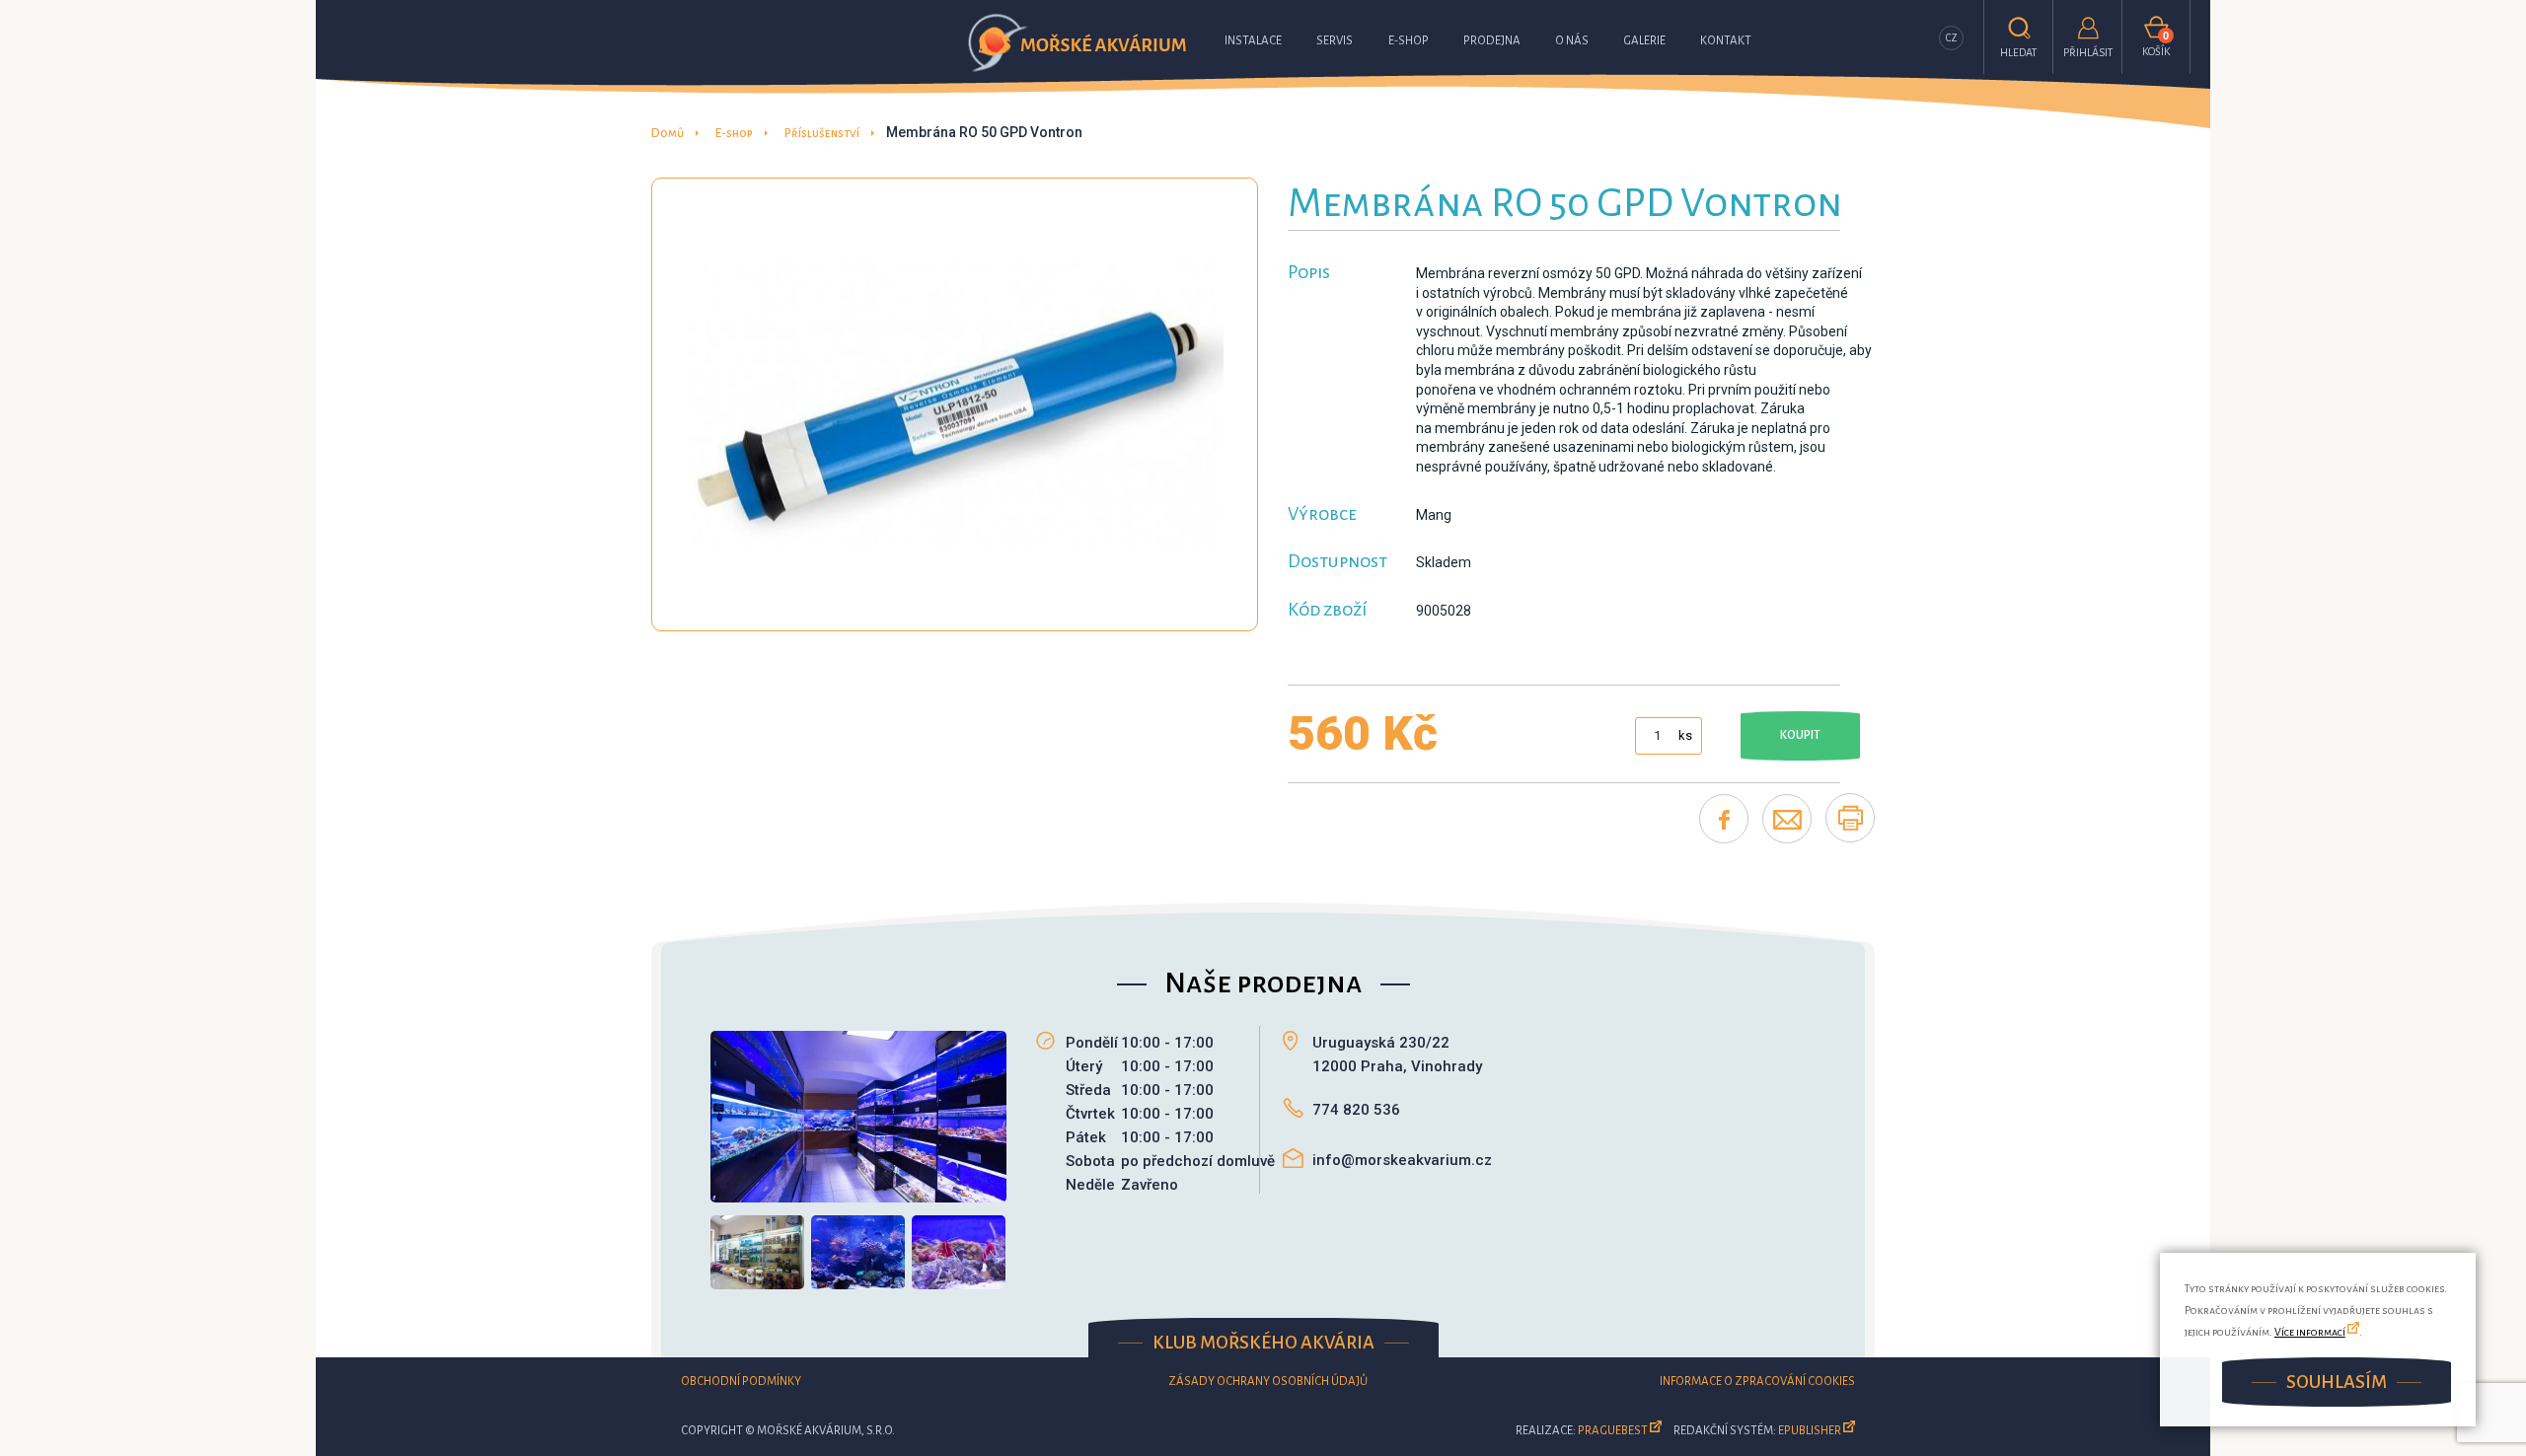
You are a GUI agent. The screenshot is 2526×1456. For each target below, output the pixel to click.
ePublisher (1810, 1431)
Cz (1952, 38)
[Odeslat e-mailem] (1787, 819)
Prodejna (1492, 41)
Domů (668, 134)
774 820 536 (1356, 1110)
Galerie (1644, 41)
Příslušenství (822, 134)
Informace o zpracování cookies (1757, 1382)
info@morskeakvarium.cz (1402, 1160)
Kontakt (1726, 41)
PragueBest (1613, 1431)
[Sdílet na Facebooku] (1724, 819)
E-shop (1409, 41)
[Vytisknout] (1850, 818)
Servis (1335, 41)
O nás (1572, 41)
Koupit (1800, 735)
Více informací (2310, 1332)
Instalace (1253, 41)
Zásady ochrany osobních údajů (1268, 1382)
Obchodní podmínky (741, 1382)
